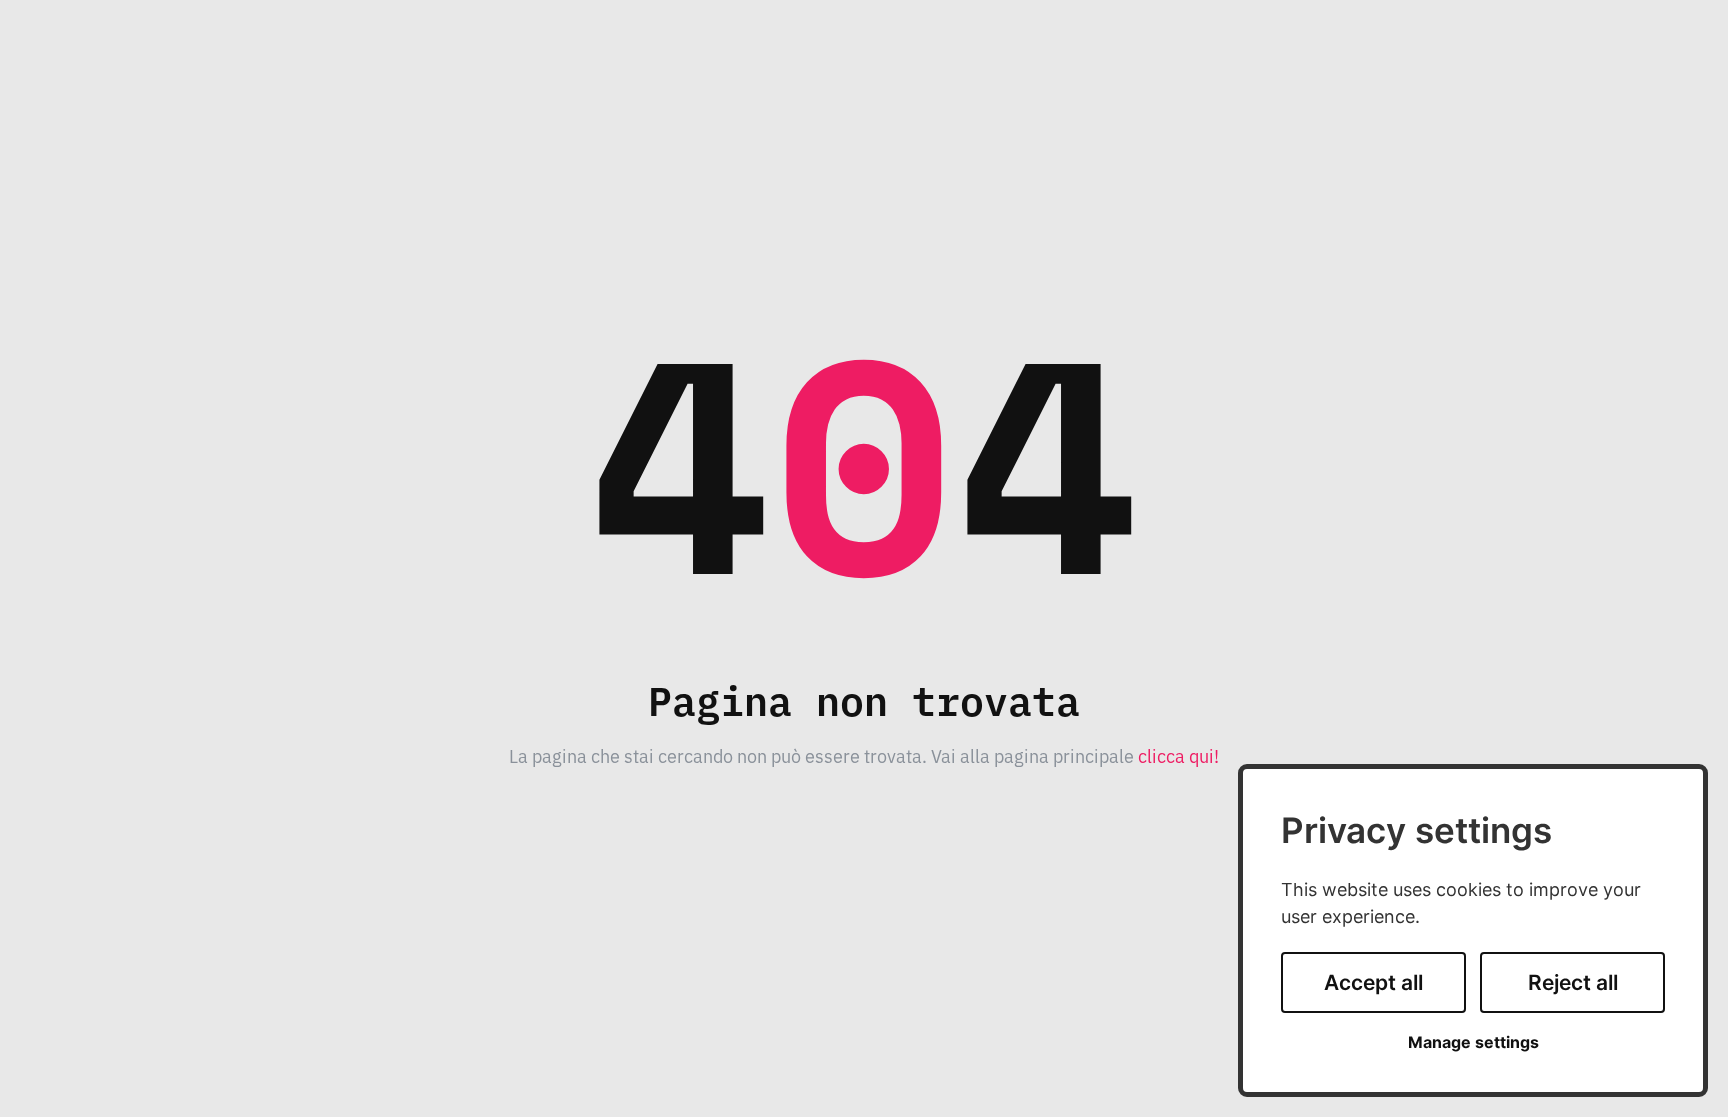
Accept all (1373, 982)
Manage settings (1473, 1042)
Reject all (1573, 982)
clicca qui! (1178, 755)
